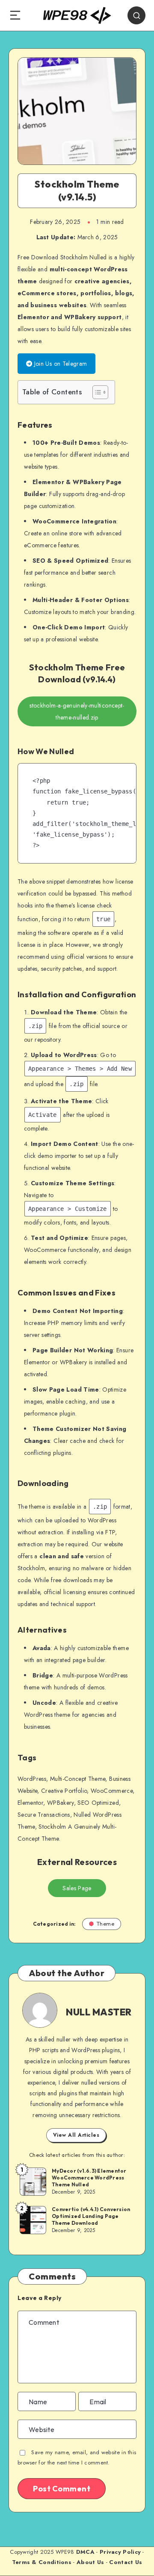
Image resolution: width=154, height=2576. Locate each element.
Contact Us (126, 2562)
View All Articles (76, 2135)
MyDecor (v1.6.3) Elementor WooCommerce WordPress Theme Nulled (89, 2178)
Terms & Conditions (42, 2562)
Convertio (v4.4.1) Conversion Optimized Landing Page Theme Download (91, 2216)
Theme (106, 1924)
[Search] (136, 15)
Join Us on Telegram (59, 364)
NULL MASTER (99, 2012)
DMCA (85, 2552)
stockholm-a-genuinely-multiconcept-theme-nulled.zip (77, 711)
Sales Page (77, 1888)
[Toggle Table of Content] (96, 392)
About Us (90, 2562)
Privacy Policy (120, 2552)
